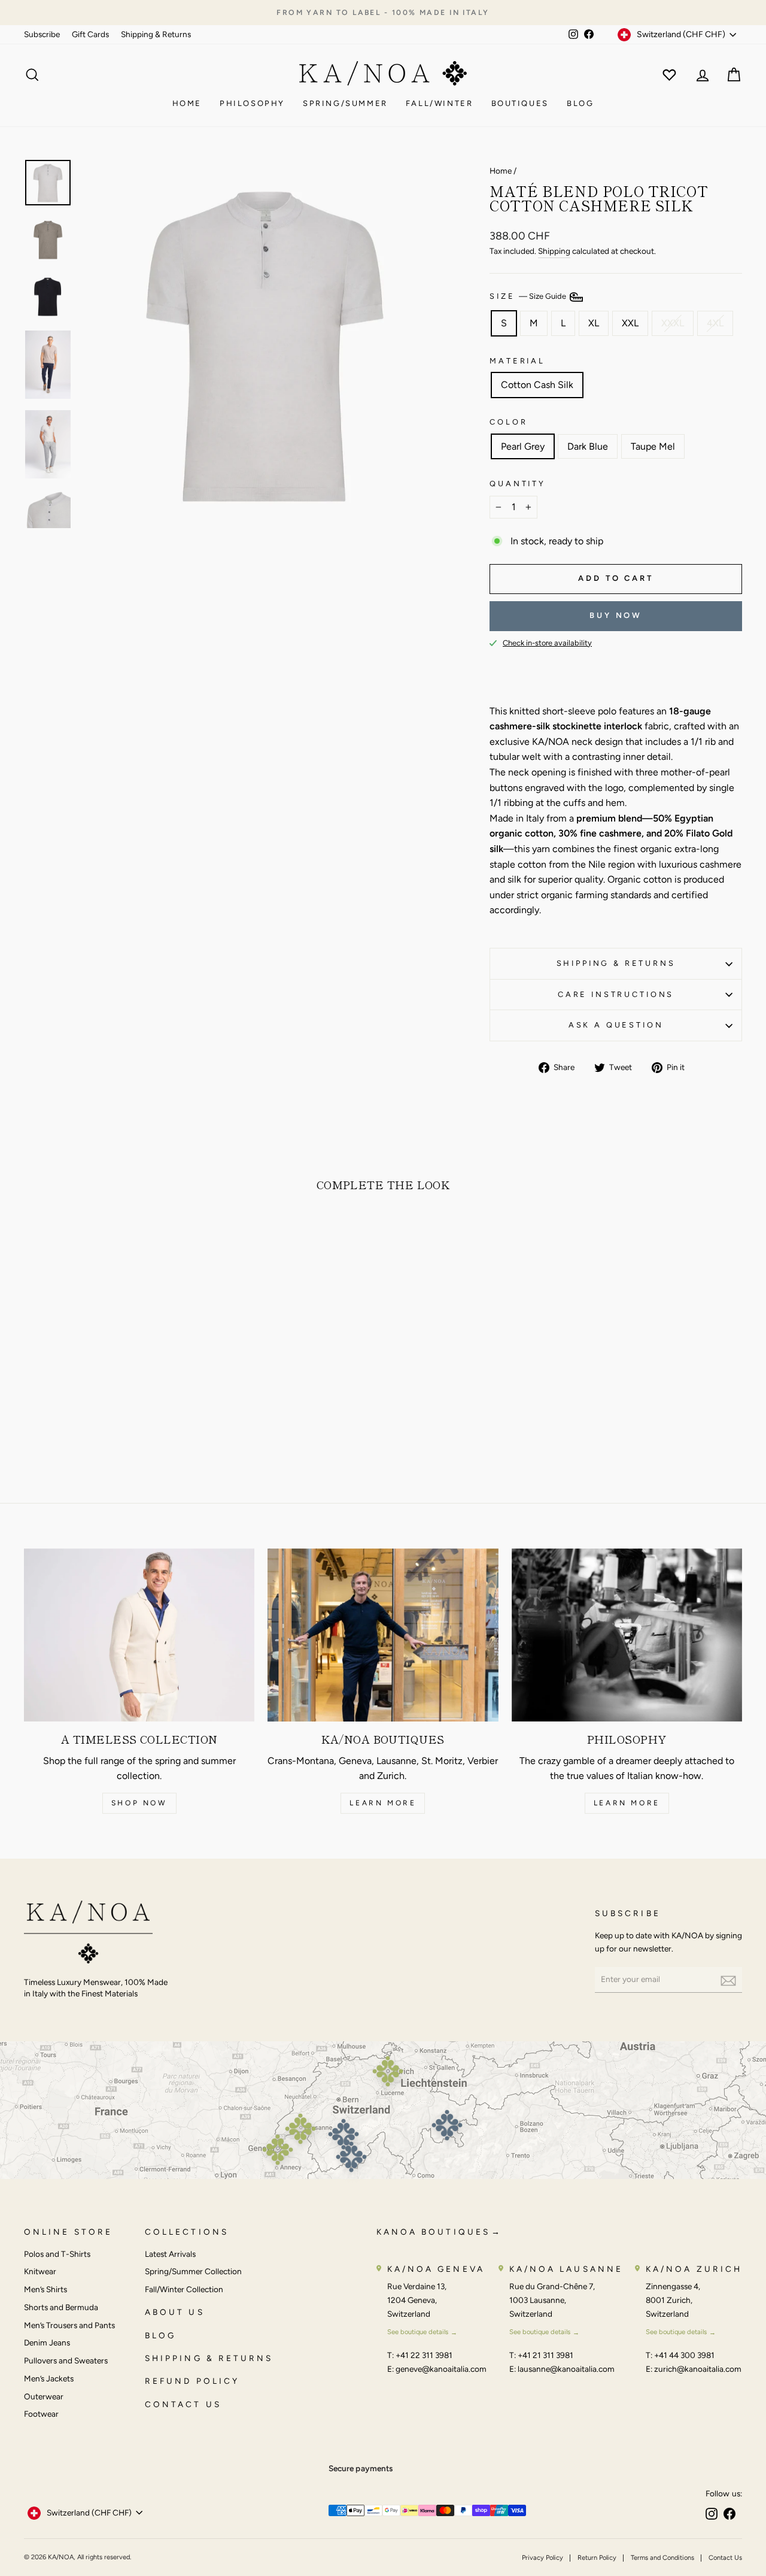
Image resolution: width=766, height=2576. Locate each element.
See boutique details (418, 2332)
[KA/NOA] (88, 1934)
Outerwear (44, 2396)
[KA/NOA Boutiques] (383, 1635)
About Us (175, 2312)
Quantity (518, 484)
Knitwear (40, 2271)
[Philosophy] (627, 1635)
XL (594, 323)
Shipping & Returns (156, 34)
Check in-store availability (547, 643)
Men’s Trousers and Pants (69, 2325)
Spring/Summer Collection (193, 2271)
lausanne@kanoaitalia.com (566, 2369)
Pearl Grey (523, 446)
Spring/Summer (345, 103)
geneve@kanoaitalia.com (441, 2369)
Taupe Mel (653, 446)
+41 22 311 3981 (424, 2355)
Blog (580, 103)
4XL (715, 323)
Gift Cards (90, 34)
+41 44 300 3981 (684, 2355)
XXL (630, 323)
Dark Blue (588, 446)
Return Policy (597, 2558)
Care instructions (616, 994)
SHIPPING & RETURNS (209, 2358)
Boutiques (520, 103)
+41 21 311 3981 (545, 2355)
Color (508, 422)
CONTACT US (183, 2404)
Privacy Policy (542, 2558)
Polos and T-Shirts (57, 2254)
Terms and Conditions (662, 2558)
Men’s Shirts (45, 2289)
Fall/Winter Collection (184, 2289)
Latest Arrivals (170, 2254)
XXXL (673, 323)
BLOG (160, 2335)
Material (517, 361)
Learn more (383, 1803)
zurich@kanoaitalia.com (698, 2369)
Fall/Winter (440, 103)
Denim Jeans (47, 2342)
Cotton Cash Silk (537, 385)
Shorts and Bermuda (61, 2307)
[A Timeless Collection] (139, 1635)
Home (187, 103)
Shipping (554, 251)
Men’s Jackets (49, 2378)
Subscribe (42, 34)
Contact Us (725, 2558)
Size (529, 297)
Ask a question (616, 1025)
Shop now (139, 1803)
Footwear (41, 2414)
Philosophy (252, 103)
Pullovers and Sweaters (66, 2360)
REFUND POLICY (192, 2381)
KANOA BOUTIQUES (433, 2232)
